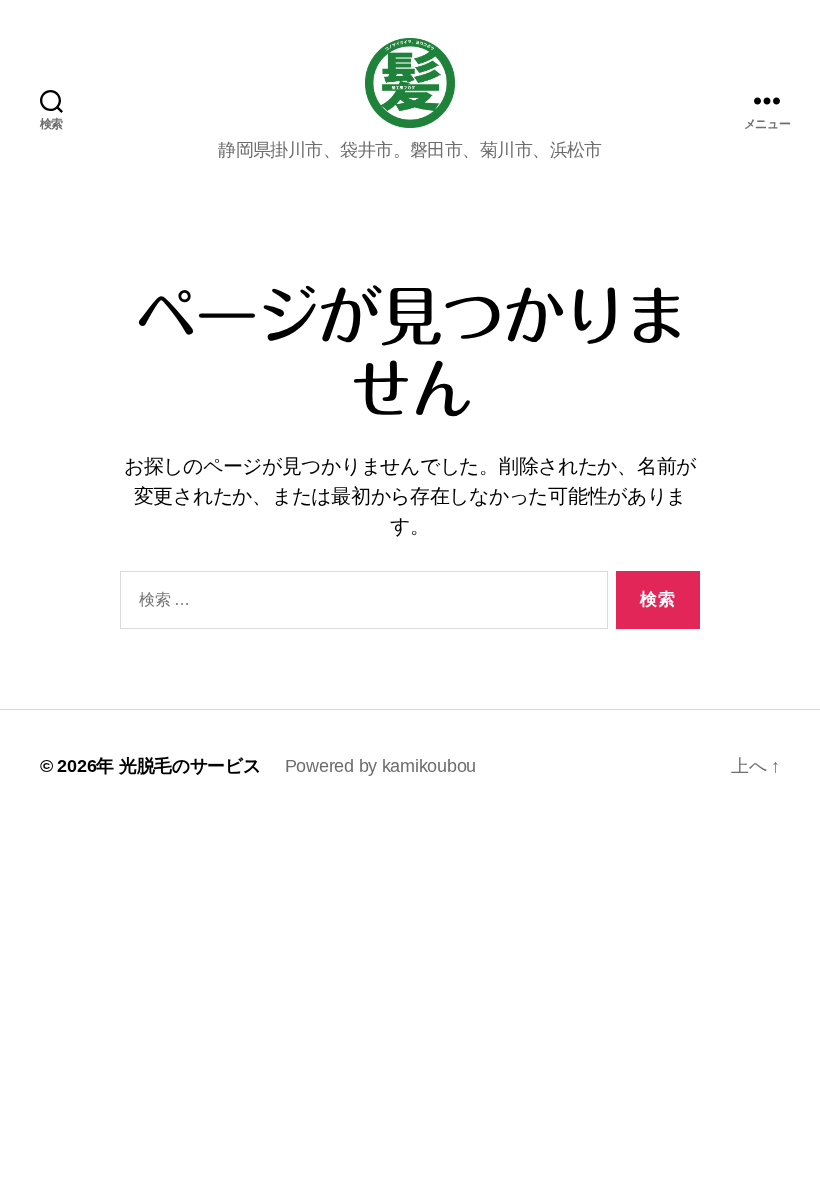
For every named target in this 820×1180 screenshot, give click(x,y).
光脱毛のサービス (190, 766)
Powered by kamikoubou (380, 766)
